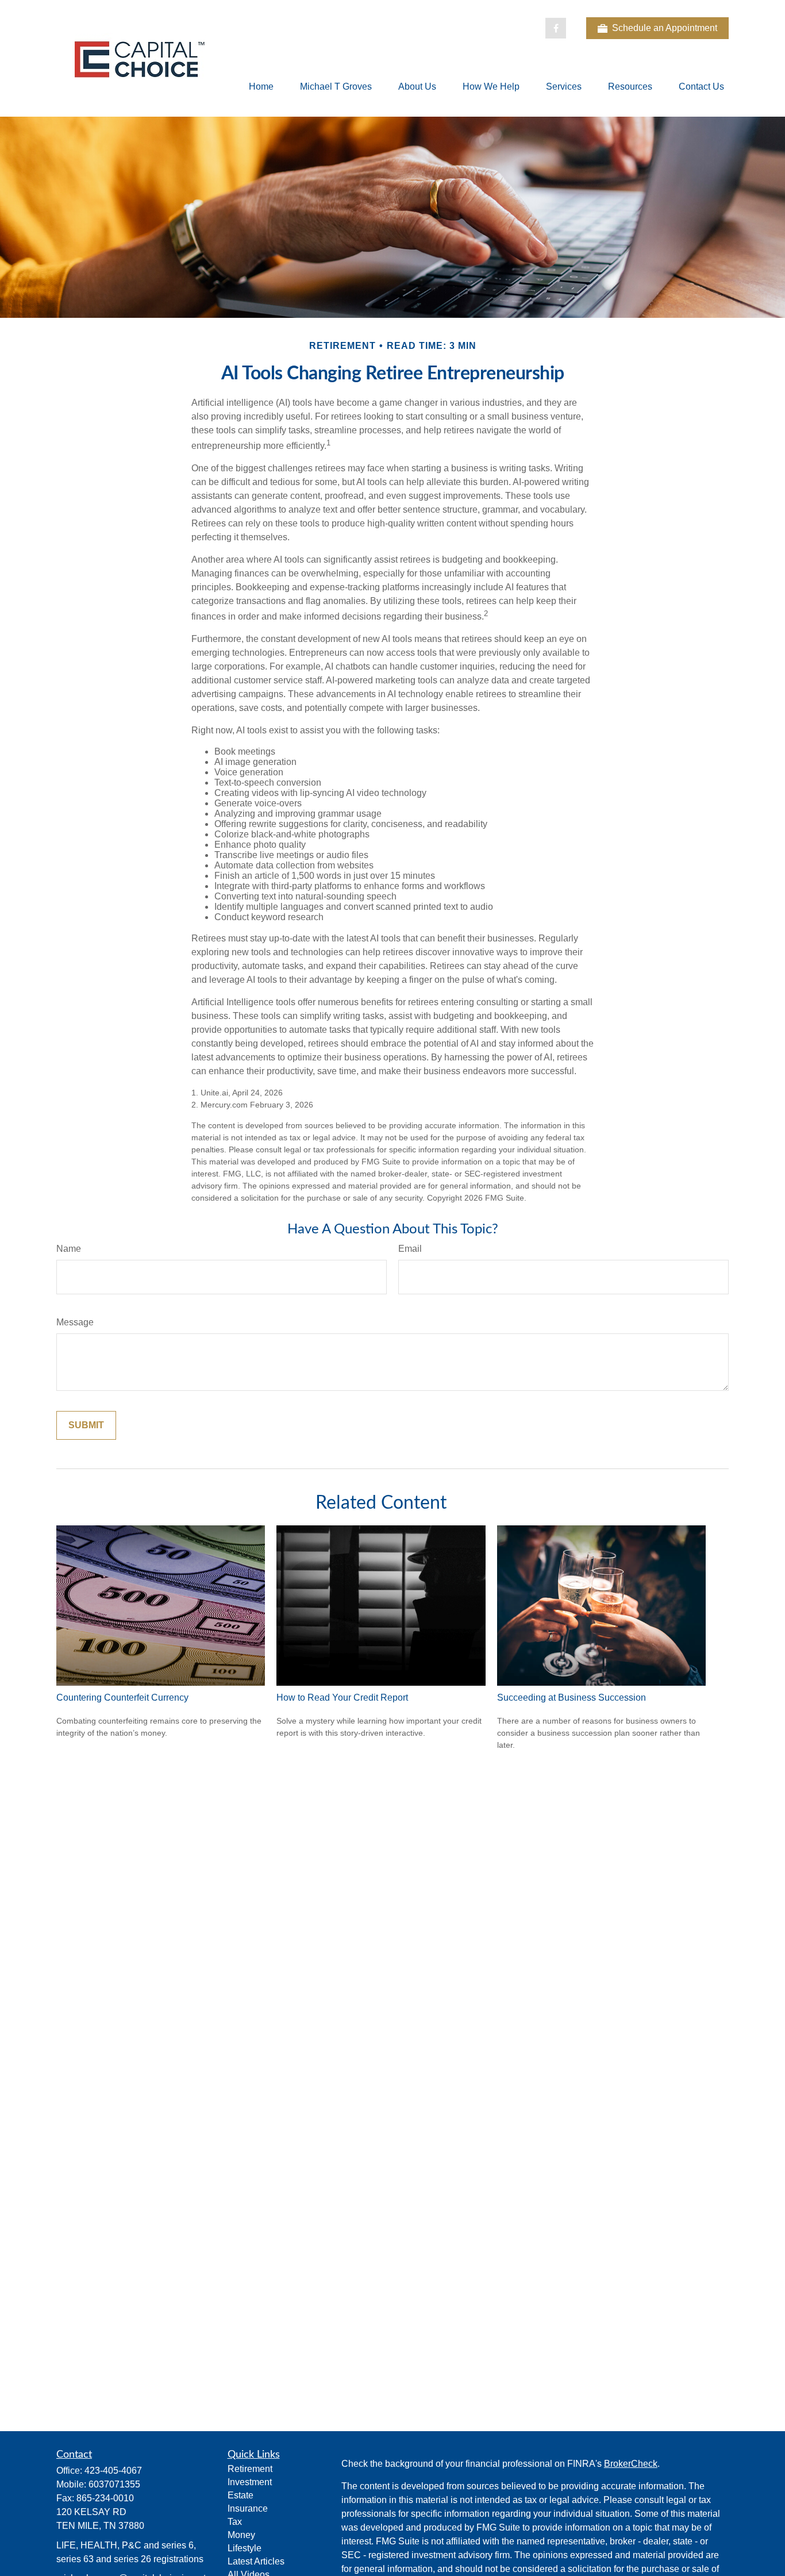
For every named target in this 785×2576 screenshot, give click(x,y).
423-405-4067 (113, 2471)
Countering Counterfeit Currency (122, 1698)
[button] (261, 86)
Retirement (250, 2469)
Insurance (248, 2508)
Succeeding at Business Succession (572, 1698)
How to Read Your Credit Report (342, 1698)
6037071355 (114, 2484)
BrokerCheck (631, 2464)
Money (241, 2535)
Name (69, 1249)
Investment (250, 2482)
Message (75, 1322)
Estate (240, 2495)
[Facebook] (556, 28)
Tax (235, 2522)
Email (410, 1249)
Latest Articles (256, 2561)
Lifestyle (245, 2548)
